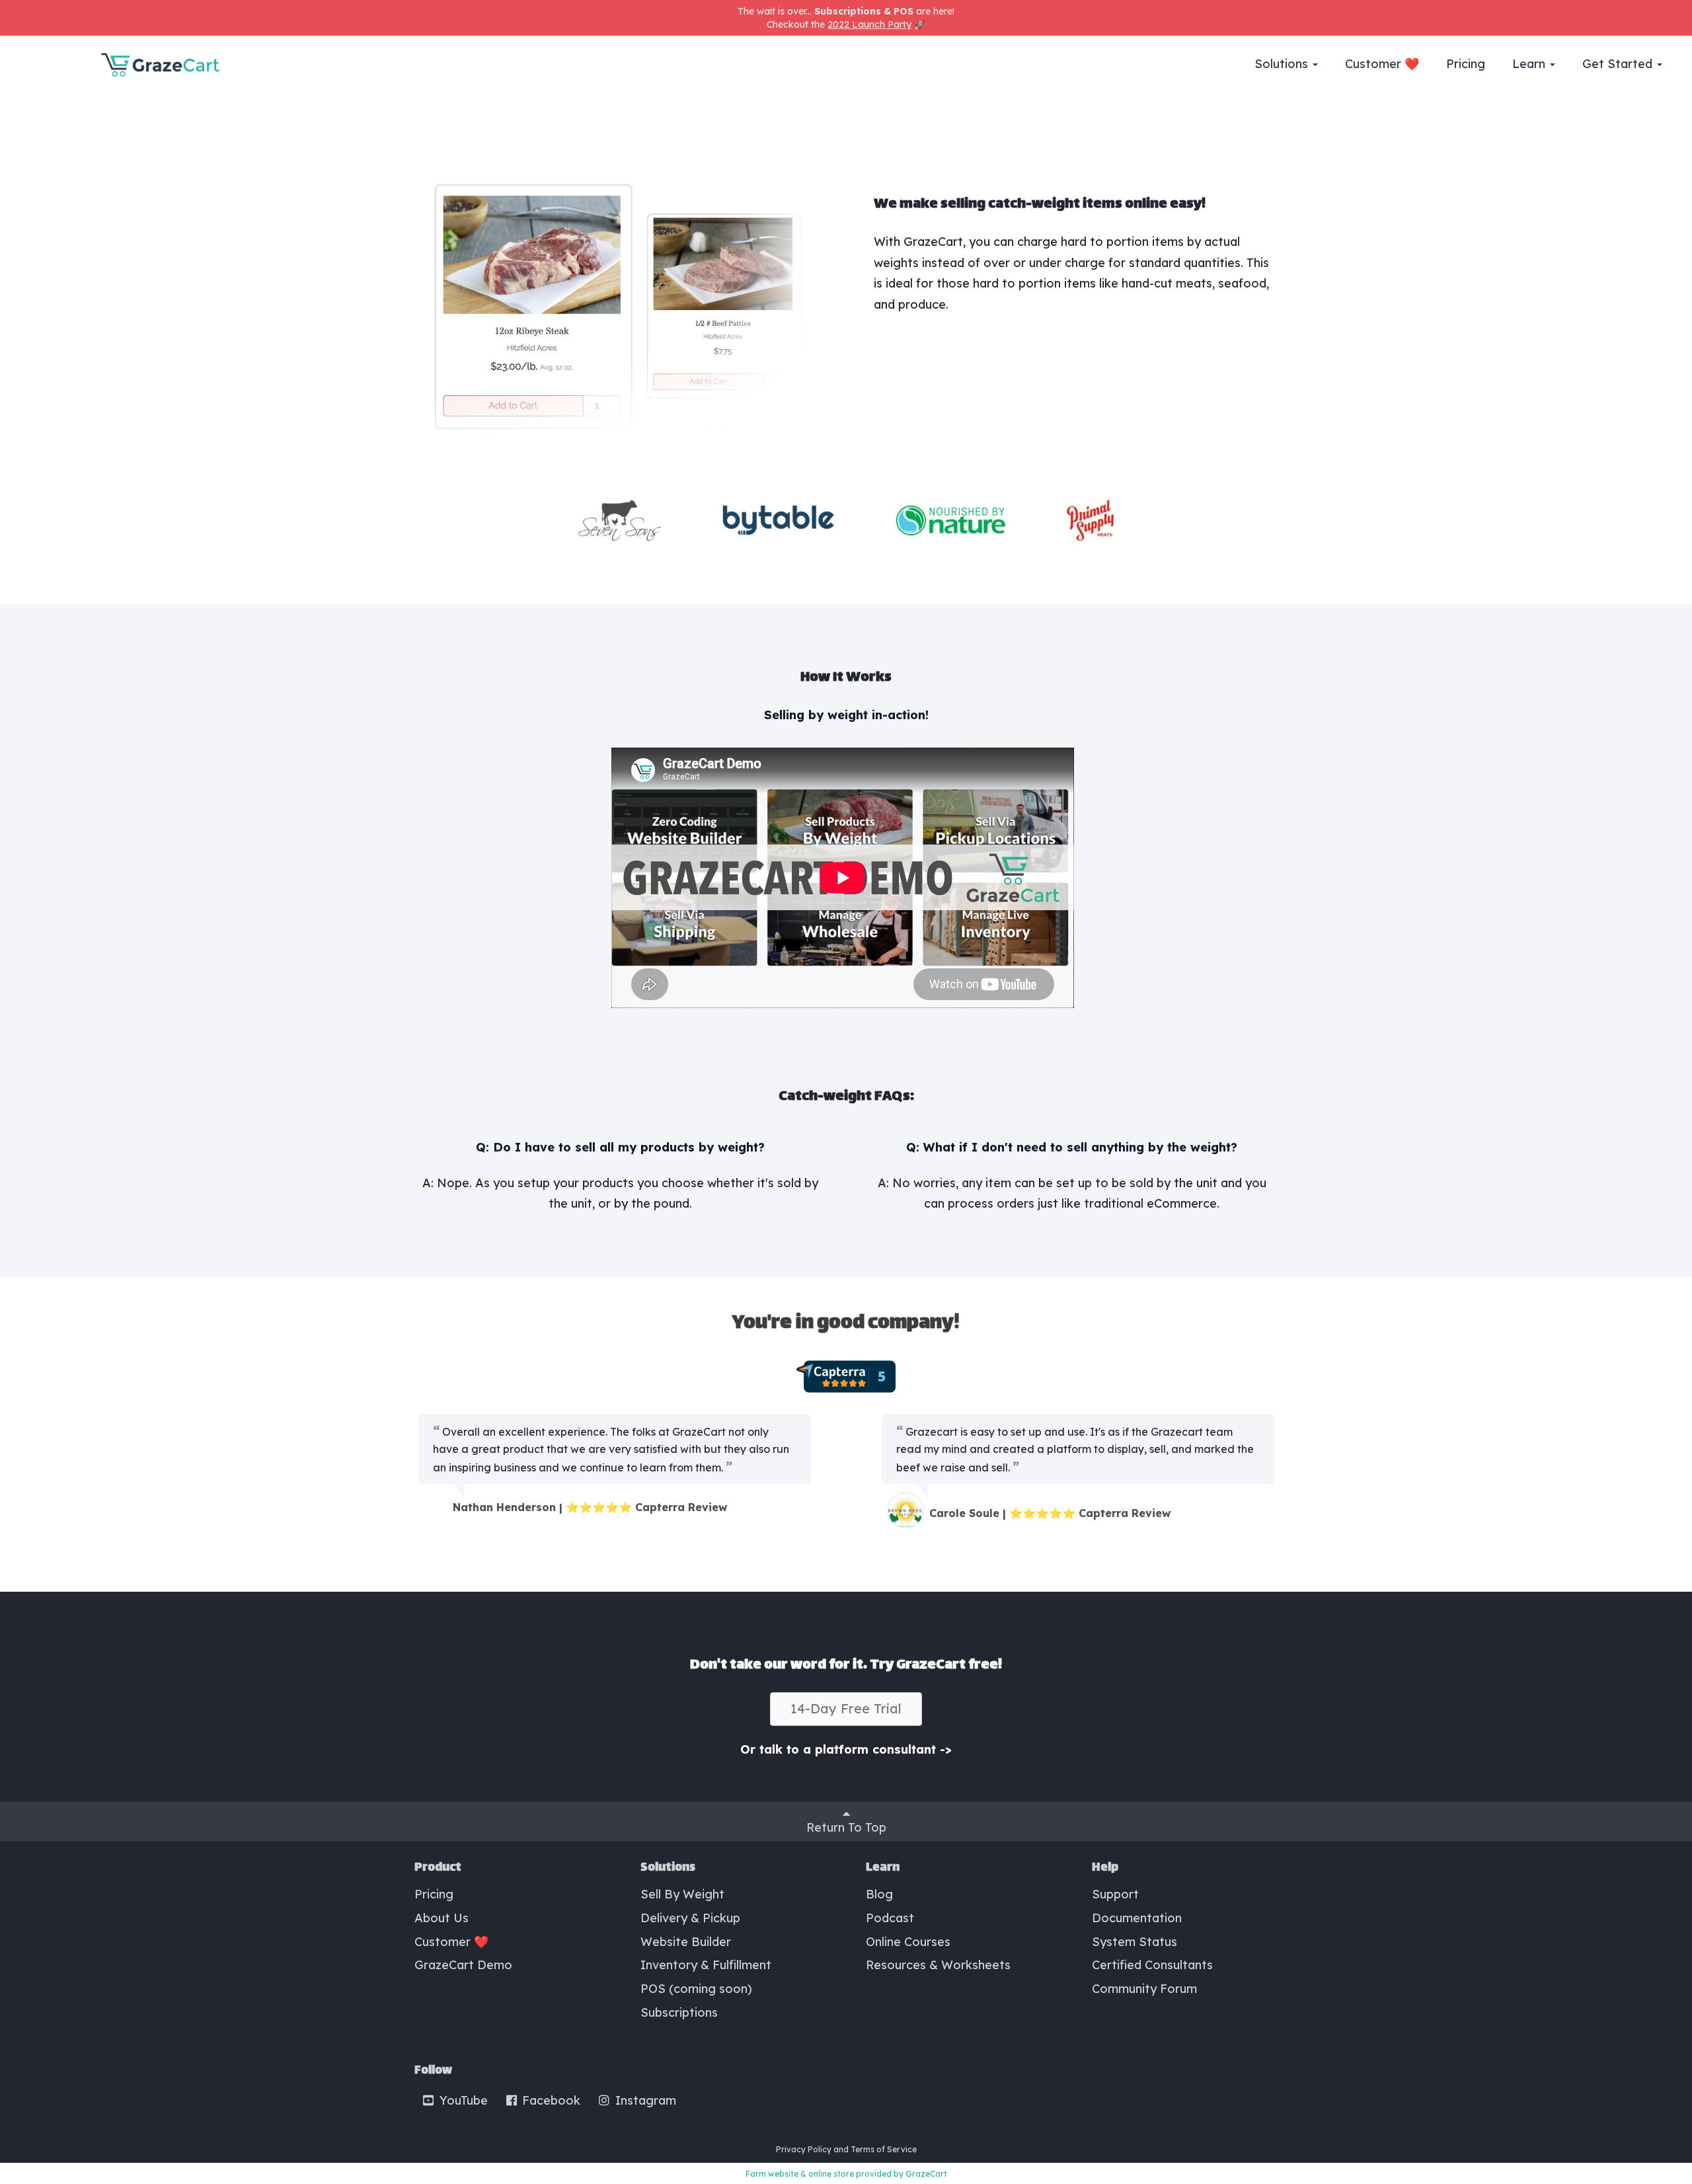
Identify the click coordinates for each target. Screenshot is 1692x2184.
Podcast (890, 1918)
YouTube (462, 2100)
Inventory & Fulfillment (706, 1965)
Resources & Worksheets (938, 1965)
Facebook (550, 2100)
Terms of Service (884, 2149)
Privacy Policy (804, 2149)
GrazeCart (926, 2174)
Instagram (644, 2100)
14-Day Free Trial (846, 1708)
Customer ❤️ (1382, 64)
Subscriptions (679, 2012)
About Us (442, 1918)
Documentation (1137, 1918)
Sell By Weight (682, 1894)
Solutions (1283, 64)
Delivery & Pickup (690, 1918)
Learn (1530, 64)
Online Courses (908, 1942)
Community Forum (1144, 1989)
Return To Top (846, 1827)
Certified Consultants (1152, 1965)
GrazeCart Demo (463, 1965)
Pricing (1466, 64)
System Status (1134, 1942)
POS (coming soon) (696, 1989)
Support (1115, 1894)
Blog (879, 1894)
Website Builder (686, 1942)
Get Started (1619, 64)
